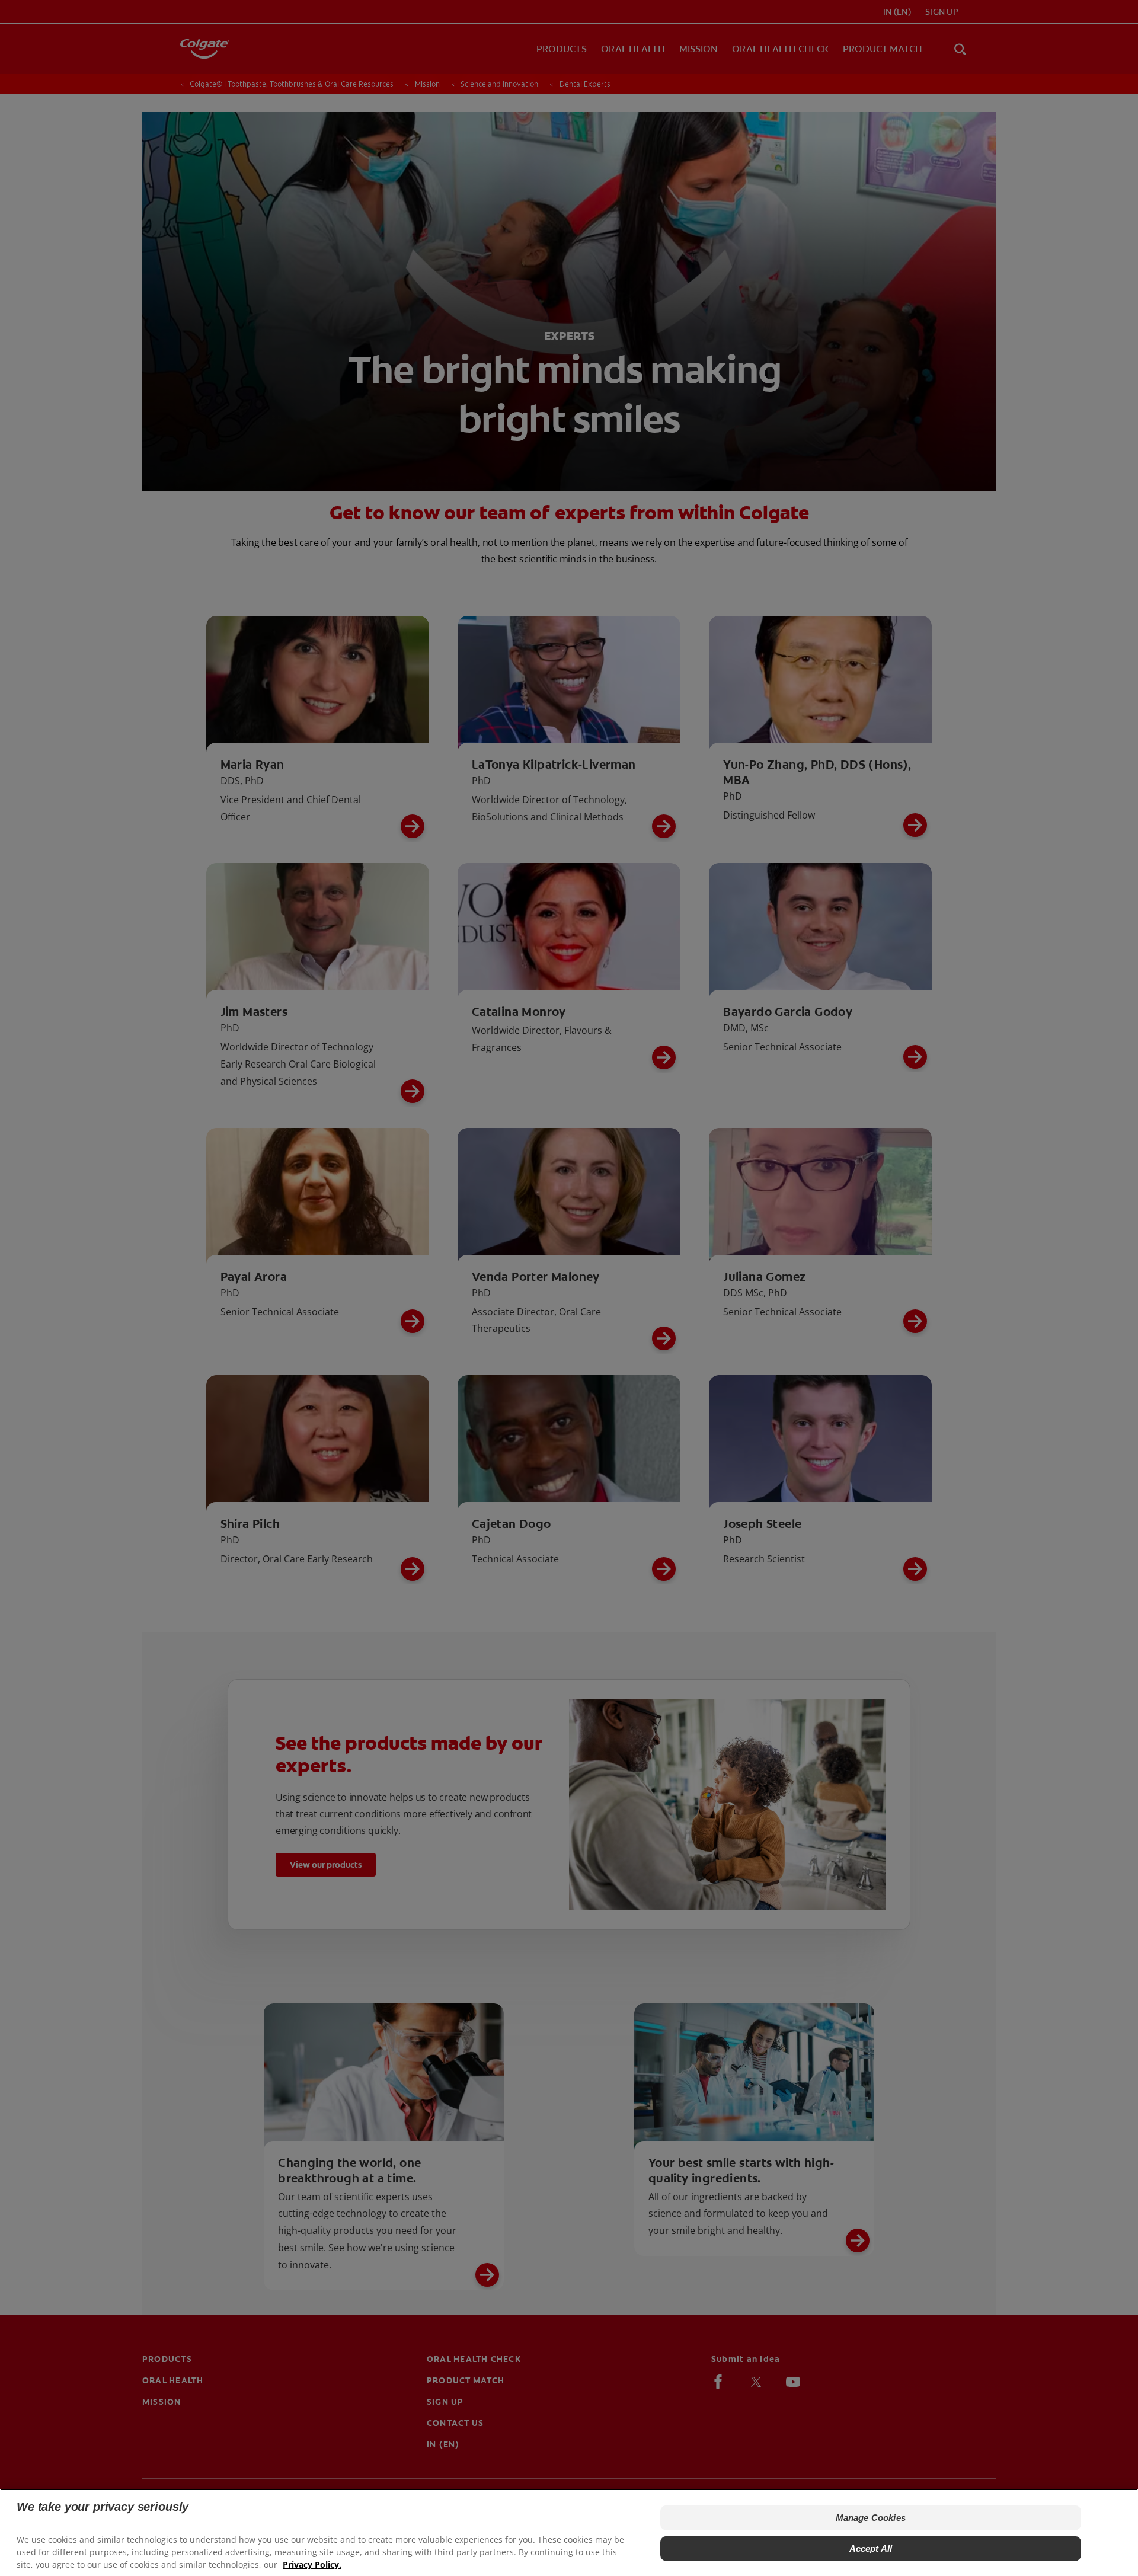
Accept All (871, 2548)
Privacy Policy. (312, 2564)
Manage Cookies (871, 2518)
